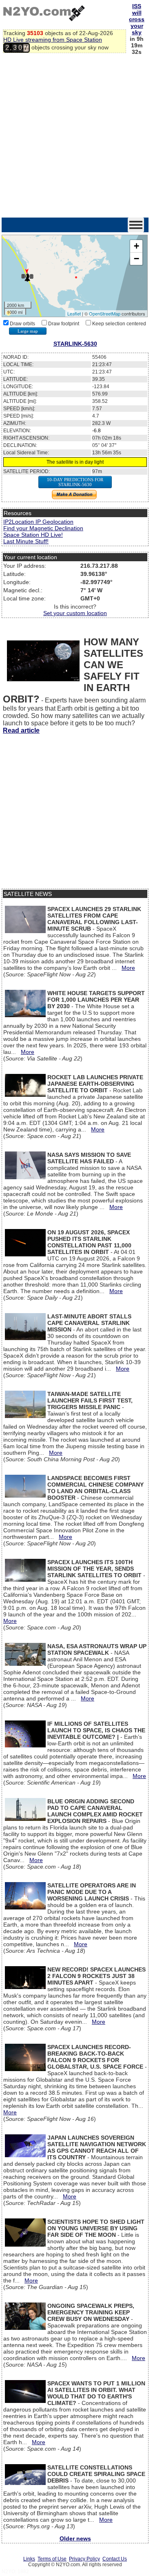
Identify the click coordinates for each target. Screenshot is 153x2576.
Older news (75, 2538)
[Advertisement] (76, 137)
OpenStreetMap (105, 313)
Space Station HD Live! (33, 535)
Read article (21, 730)
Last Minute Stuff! (26, 541)
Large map (28, 331)
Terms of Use (52, 2559)
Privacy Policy (84, 2559)
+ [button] (136, 246)
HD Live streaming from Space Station (53, 40)
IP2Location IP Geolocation (38, 522)
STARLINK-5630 (75, 344)
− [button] (136, 259)
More (128, 968)
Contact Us (115, 2559)
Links (29, 2559)
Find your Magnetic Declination (43, 528)
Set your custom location (75, 613)
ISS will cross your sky (137, 19)
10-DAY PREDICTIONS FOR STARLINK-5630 (75, 482)
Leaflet (74, 313)
